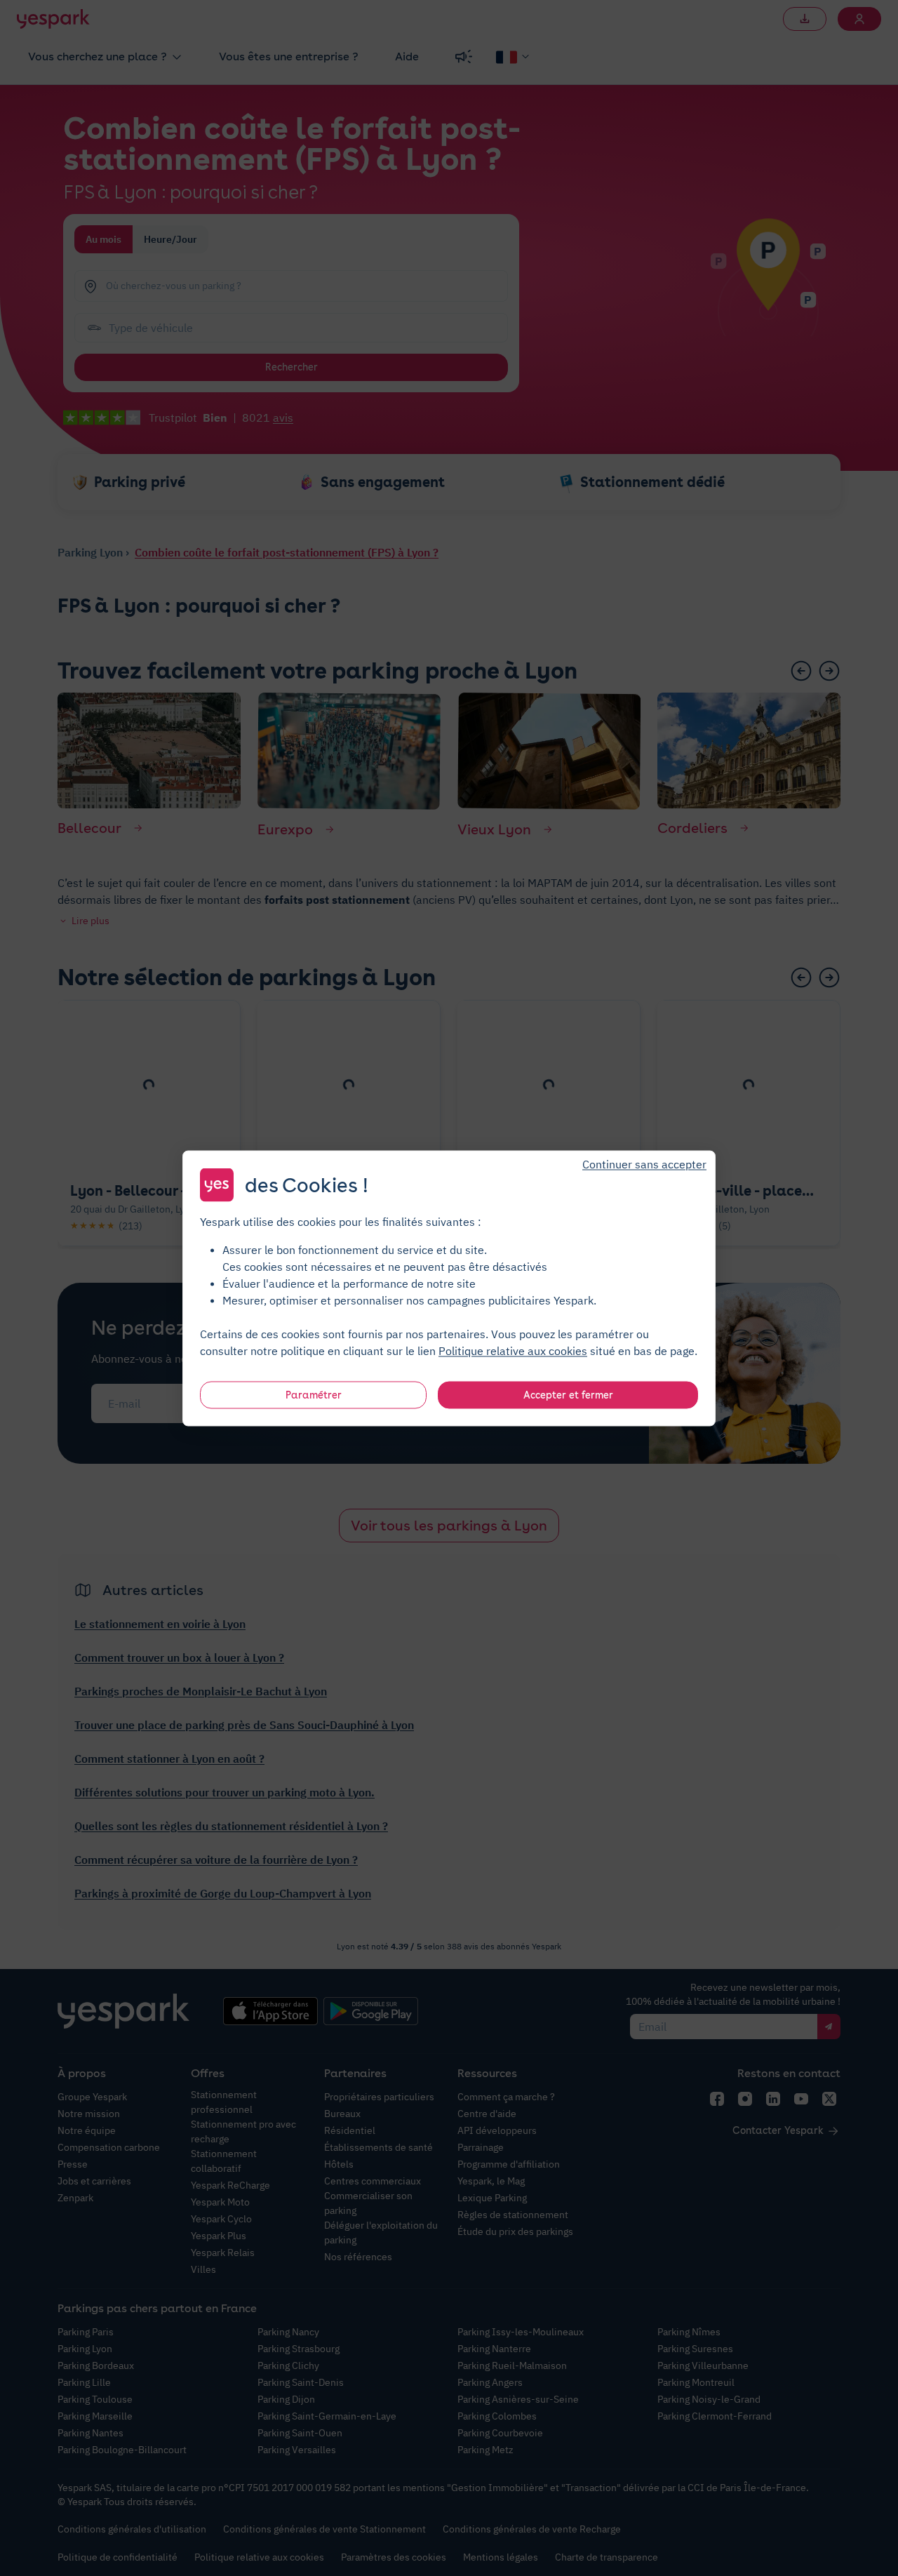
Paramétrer (314, 1394)
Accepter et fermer (568, 1394)
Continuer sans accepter (644, 1163)
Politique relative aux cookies (513, 1350)
